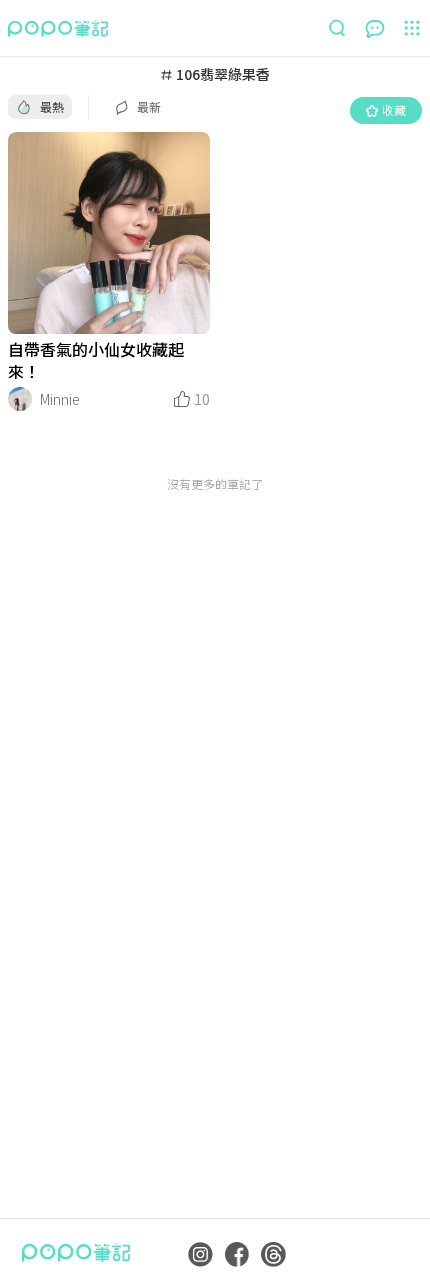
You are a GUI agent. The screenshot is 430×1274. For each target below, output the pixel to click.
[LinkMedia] (109, 233)
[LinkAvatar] (20, 399)
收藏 (394, 109)
